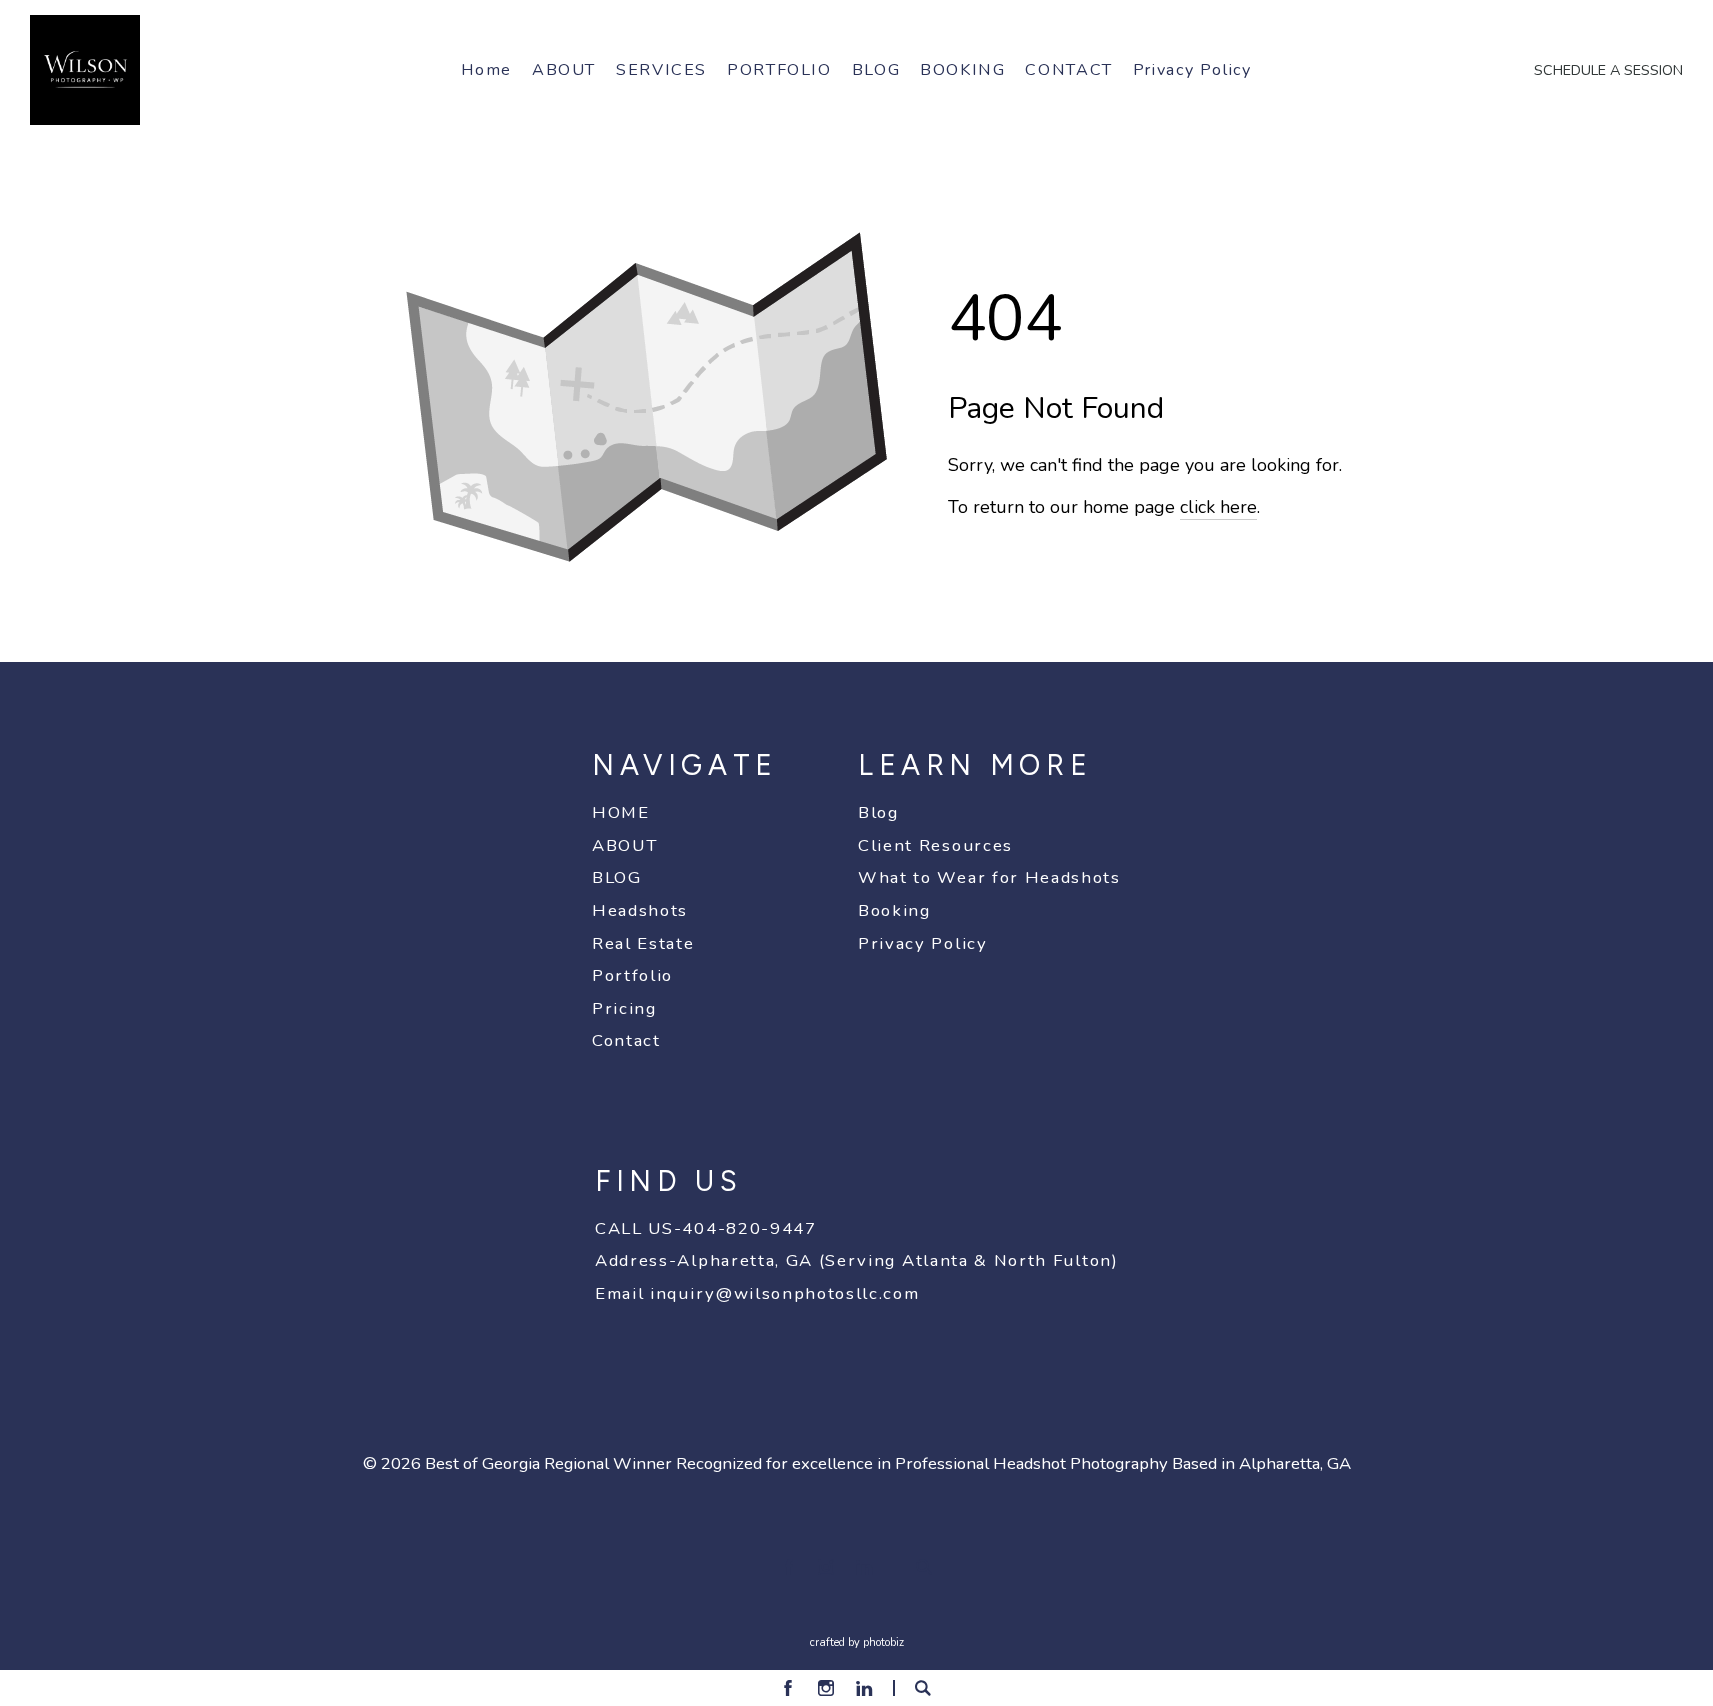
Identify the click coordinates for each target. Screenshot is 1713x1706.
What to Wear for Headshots (989, 877)
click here (1218, 507)
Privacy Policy (923, 943)
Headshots (640, 910)
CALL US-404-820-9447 (706, 1228)
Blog (878, 812)
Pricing (624, 1008)
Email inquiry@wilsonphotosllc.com (757, 1293)
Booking (894, 910)
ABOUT (624, 845)
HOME (621, 812)
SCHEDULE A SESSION (1608, 70)
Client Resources (935, 845)
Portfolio (632, 975)
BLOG (617, 877)
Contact (626, 1040)
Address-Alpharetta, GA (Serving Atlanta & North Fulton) (857, 1260)
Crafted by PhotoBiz (857, 1642)
